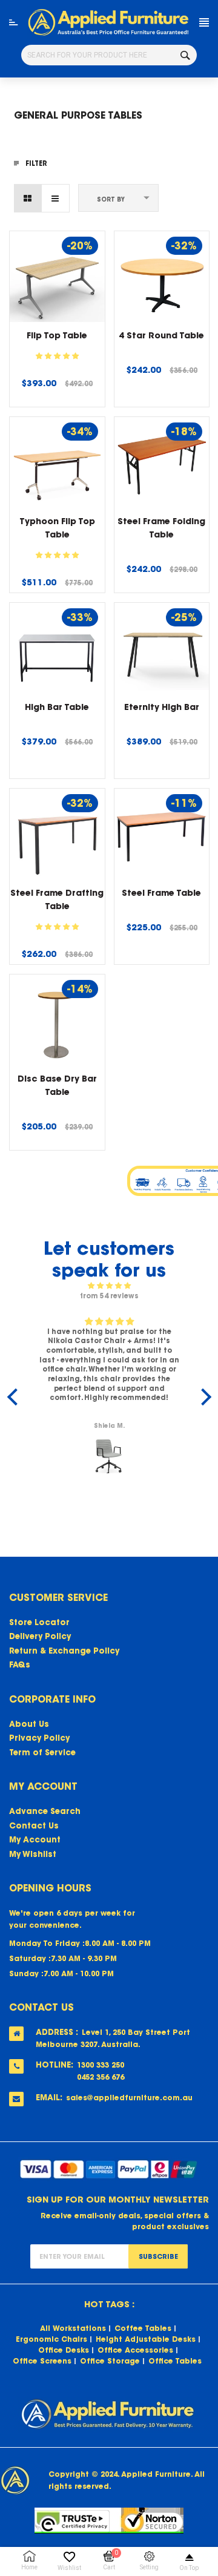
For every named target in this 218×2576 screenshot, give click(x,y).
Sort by (111, 199)
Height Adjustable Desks (146, 2339)
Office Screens (42, 2361)
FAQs (20, 1665)
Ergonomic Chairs (51, 2339)
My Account (35, 1840)
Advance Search (45, 1811)
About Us (29, 1724)
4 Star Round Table (161, 335)
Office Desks (64, 2350)
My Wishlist (33, 1854)
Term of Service (42, 1753)
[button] (57, 356)
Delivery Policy (40, 1636)
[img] (109, 1286)
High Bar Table (57, 707)
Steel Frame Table (161, 893)
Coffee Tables (143, 2328)
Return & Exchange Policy (64, 1651)
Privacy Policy (39, 1738)
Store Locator (39, 1622)
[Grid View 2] (28, 198)
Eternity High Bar (162, 707)
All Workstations (73, 2328)
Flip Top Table (57, 335)
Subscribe (158, 2256)
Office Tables (175, 2361)
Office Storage (110, 2361)
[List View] (55, 198)
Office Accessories (135, 2350)
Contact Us (34, 1826)
